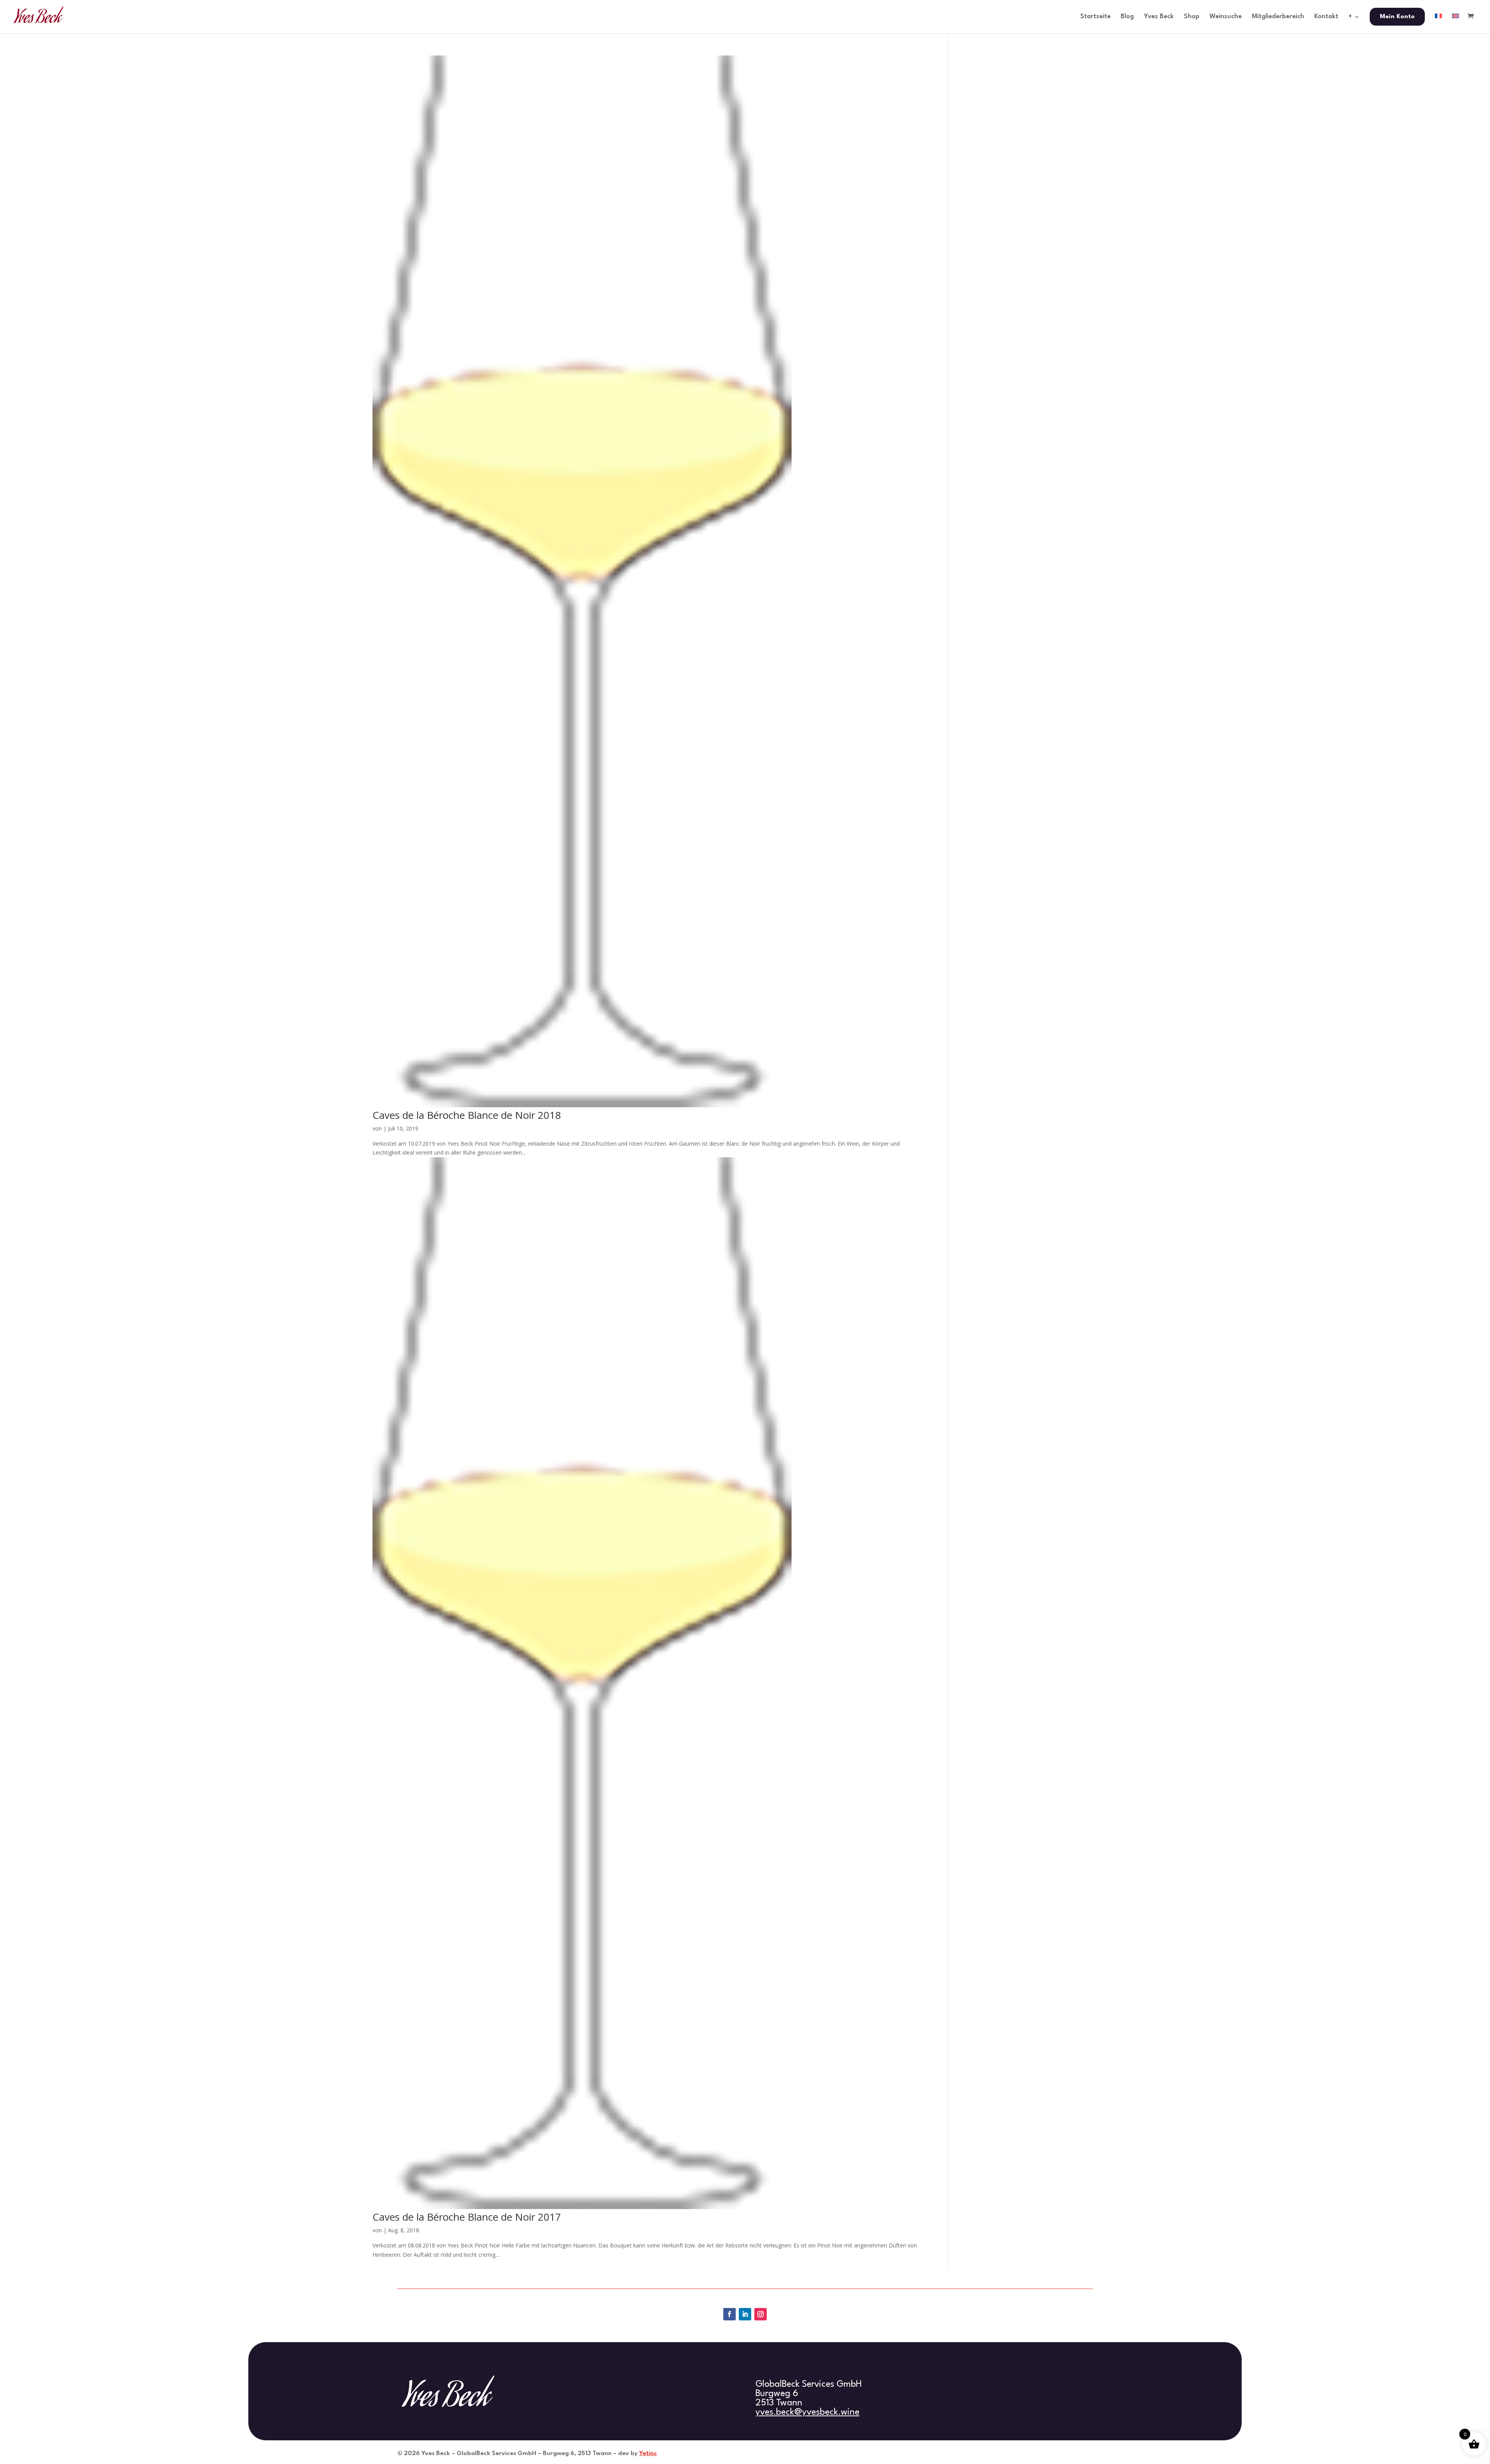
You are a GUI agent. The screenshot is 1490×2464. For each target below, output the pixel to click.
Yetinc (648, 2454)
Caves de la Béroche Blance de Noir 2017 (467, 2217)
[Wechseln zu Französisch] (1438, 23)
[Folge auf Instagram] (761, 2314)
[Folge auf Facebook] (729, 2314)
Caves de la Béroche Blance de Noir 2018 (467, 1115)
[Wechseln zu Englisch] (1455, 23)
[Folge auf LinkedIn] (745, 2314)
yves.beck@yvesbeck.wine (807, 2412)
